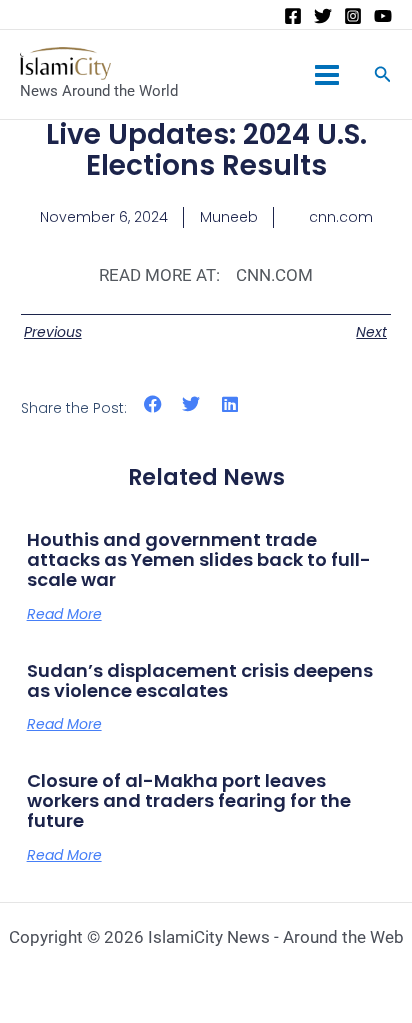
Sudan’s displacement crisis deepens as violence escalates (200, 680)
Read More (64, 614)
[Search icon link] (383, 76)
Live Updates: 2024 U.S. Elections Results (206, 150)
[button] (153, 404)
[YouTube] (383, 16)
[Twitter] (323, 16)
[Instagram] (353, 16)
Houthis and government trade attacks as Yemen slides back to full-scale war (199, 559)
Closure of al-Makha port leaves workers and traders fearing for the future (189, 800)
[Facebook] (293, 16)
